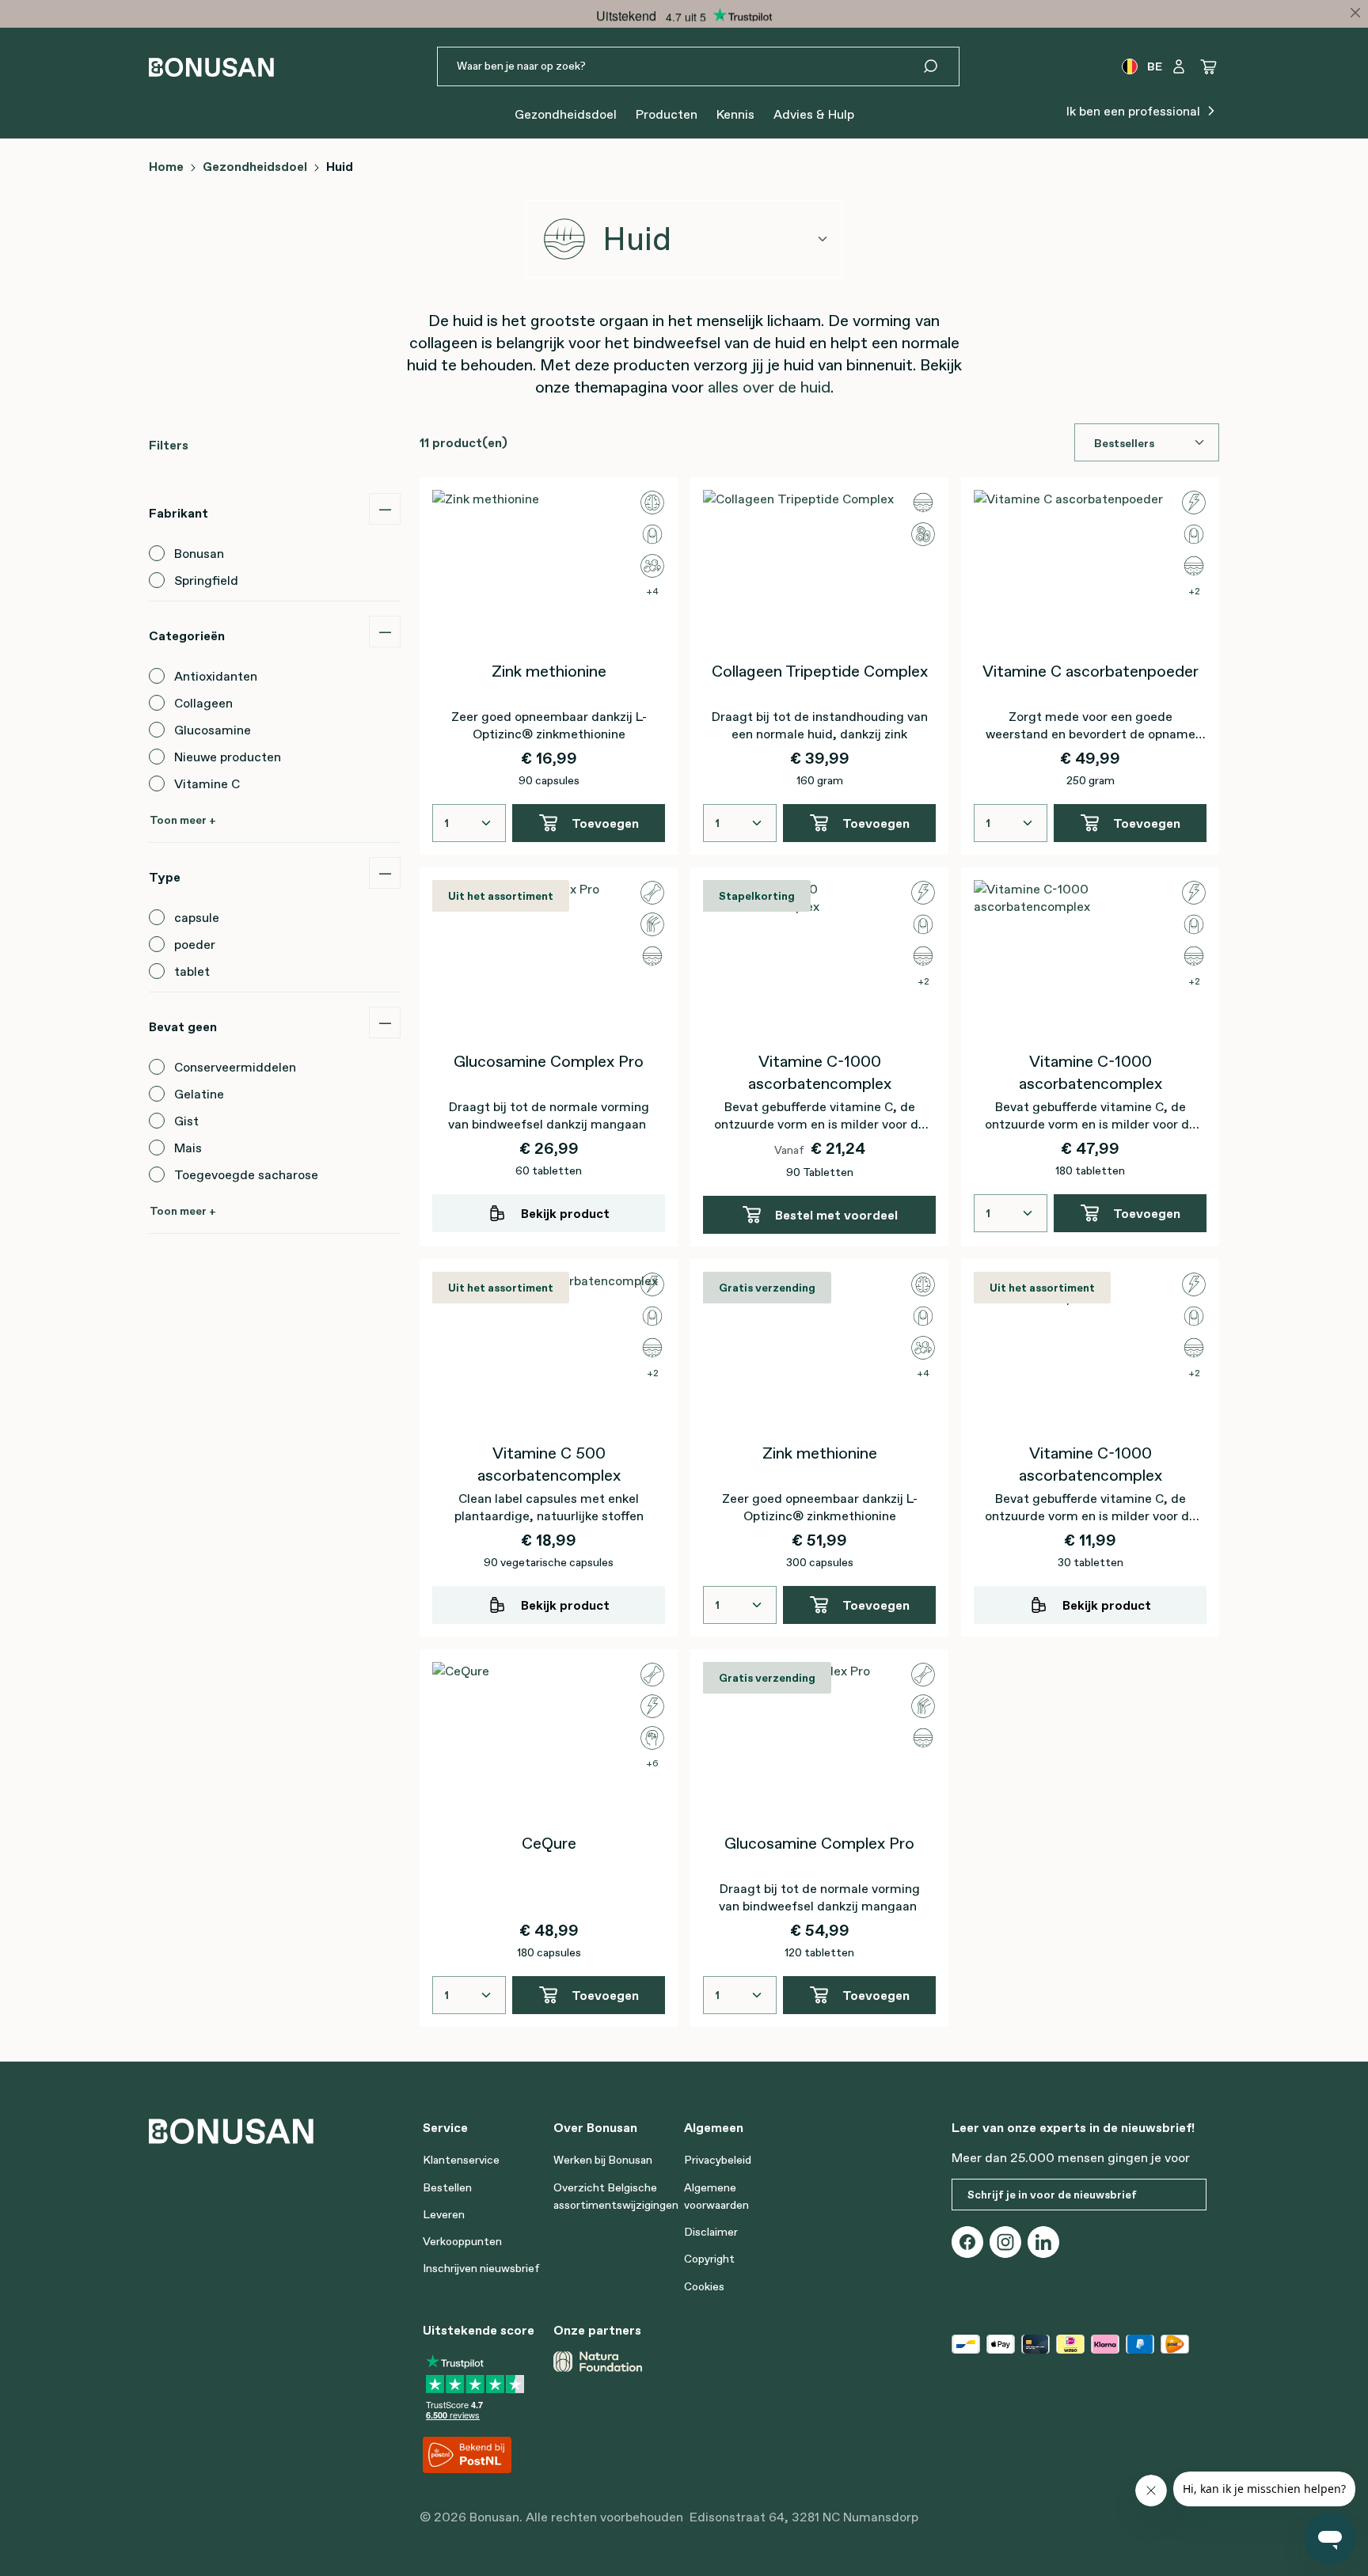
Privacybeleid (718, 2160)
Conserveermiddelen (235, 1067)
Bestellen (447, 2187)
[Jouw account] (1179, 66)
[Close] (1355, 13)
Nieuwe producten (228, 757)
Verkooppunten (462, 2241)
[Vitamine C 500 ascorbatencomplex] (549, 1351)
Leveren (444, 2214)
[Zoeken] (940, 66)
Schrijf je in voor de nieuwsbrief (1052, 2195)
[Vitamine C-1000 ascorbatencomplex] (819, 959)
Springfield (206, 580)
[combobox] (684, 239)
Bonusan (199, 553)
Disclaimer (711, 2232)
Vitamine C (207, 783)
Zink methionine (549, 671)
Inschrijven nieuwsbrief (481, 2268)
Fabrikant (179, 513)
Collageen (203, 703)
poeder (195, 944)
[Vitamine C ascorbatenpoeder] (1090, 569)
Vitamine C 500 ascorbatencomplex (549, 1464)
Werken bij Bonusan (603, 2160)
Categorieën (187, 635)
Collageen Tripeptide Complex (820, 671)
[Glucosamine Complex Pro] (549, 959)
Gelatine (199, 1094)
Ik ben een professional (1135, 111)
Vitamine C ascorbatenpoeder (1091, 671)
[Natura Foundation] (598, 2362)
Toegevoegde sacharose (246, 1174)
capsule (197, 917)
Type (165, 877)
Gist (186, 1121)
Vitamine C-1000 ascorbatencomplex (820, 1072)
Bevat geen (183, 1026)
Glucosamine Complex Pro (549, 1061)
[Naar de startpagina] (211, 67)
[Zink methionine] (549, 569)
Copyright (709, 2259)
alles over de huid (769, 387)
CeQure (549, 1843)
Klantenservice (461, 2160)
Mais (188, 1148)
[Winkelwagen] (1209, 66)
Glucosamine (213, 730)
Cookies (704, 2286)
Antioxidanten (216, 676)
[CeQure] (549, 1741)
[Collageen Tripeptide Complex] (819, 569)
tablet (192, 971)
